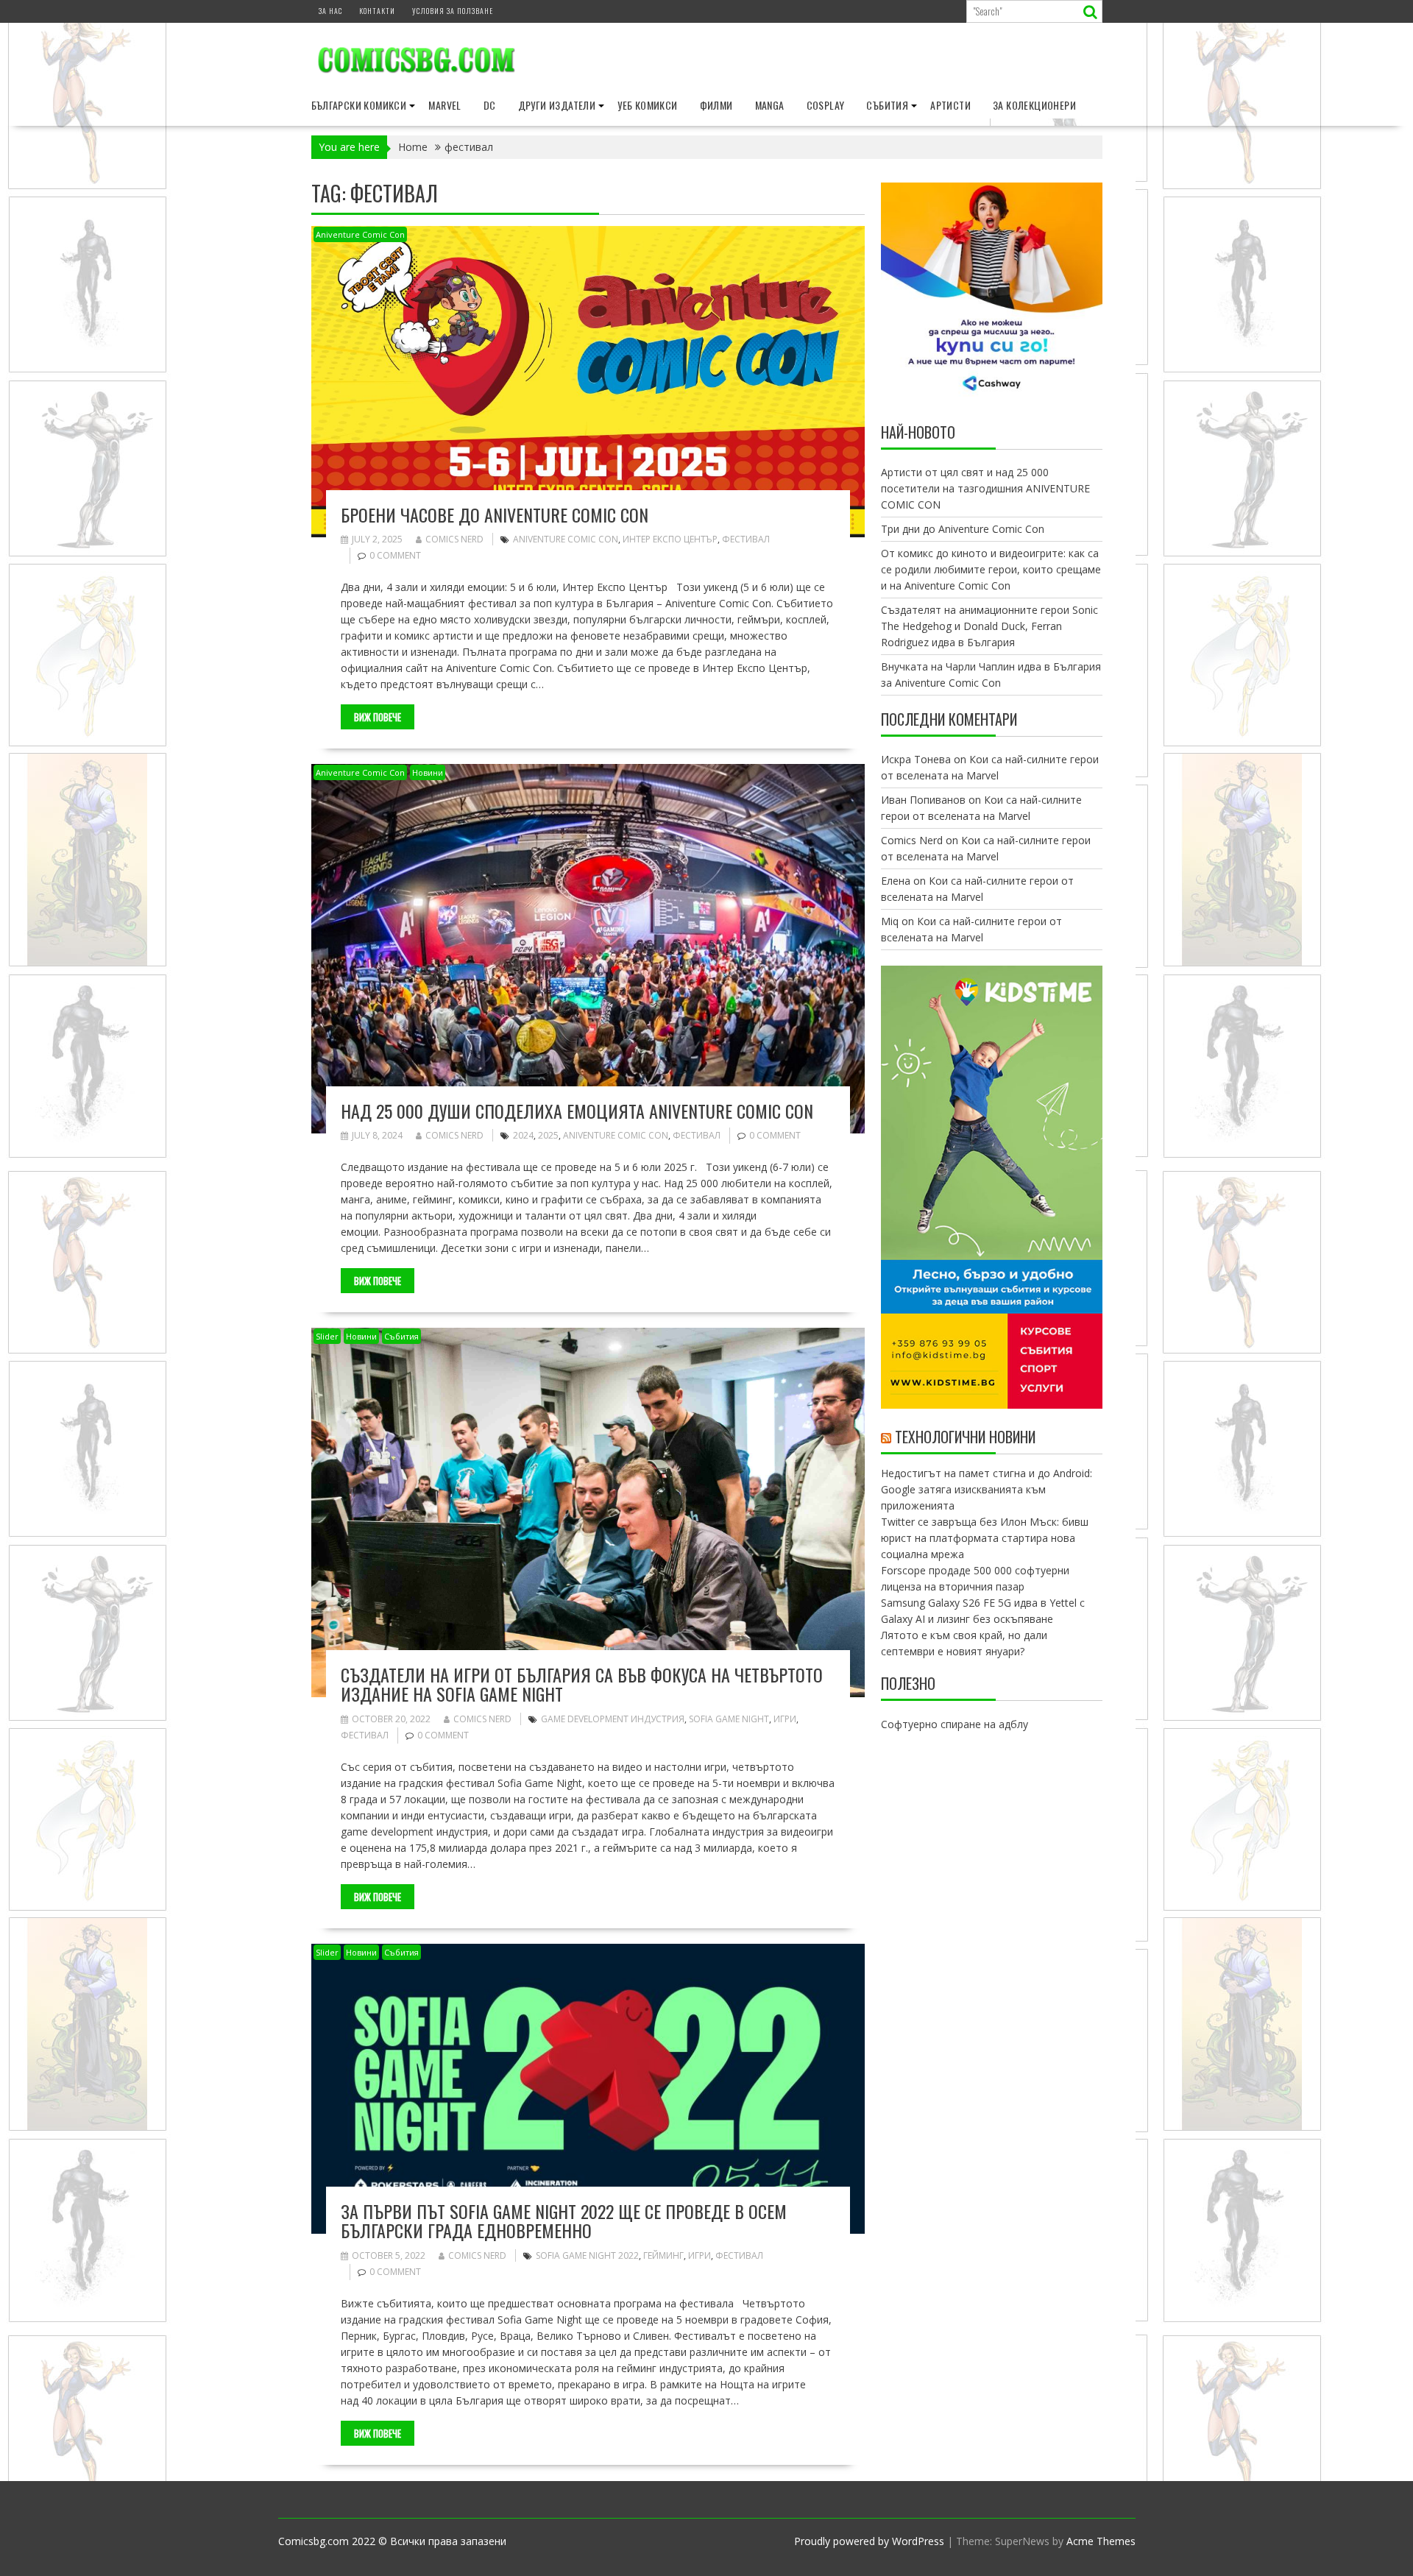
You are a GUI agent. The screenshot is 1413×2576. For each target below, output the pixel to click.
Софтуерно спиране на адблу (955, 1724)
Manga (770, 105)
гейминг (663, 2255)
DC (490, 105)
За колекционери (1034, 105)
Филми (716, 105)
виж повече (378, 717)
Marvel (445, 105)
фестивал (746, 539)
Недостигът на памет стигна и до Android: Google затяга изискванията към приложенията (987, 1489)
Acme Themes (1101, 2541)
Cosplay (826, 105)
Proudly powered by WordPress (869, 2541)
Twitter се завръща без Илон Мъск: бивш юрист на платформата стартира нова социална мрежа (985, 1538)
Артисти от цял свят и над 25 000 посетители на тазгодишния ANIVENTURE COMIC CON (985, 488)
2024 (523, 1135)
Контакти (377, 11)
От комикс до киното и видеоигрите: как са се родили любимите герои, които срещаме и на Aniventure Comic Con (991, 569)
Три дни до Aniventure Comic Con (963, 529)
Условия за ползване (453, 11)
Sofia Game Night (729, 1719)
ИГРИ (785, 1719)
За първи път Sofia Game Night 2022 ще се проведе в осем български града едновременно (564, 2221)
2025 (548, 1135)
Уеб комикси (647, 105)
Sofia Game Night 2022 (587, 2255)
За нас (330, 11)
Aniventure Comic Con (360, 234)
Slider (327, 1336)
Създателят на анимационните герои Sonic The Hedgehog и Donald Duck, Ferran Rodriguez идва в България (989, 626)
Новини (428, 772)
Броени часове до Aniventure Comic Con (495, 514)
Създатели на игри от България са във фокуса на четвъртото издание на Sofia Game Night (582, 1684)
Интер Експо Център (670, 539)
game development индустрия (613, 1719)
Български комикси (359, 105)
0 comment (395, 555)
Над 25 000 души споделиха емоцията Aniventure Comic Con (577, 1111)
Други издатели (557, 105)
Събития (887, 105)
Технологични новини (965, 1437)
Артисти (950, 105)
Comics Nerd (454, 539)
